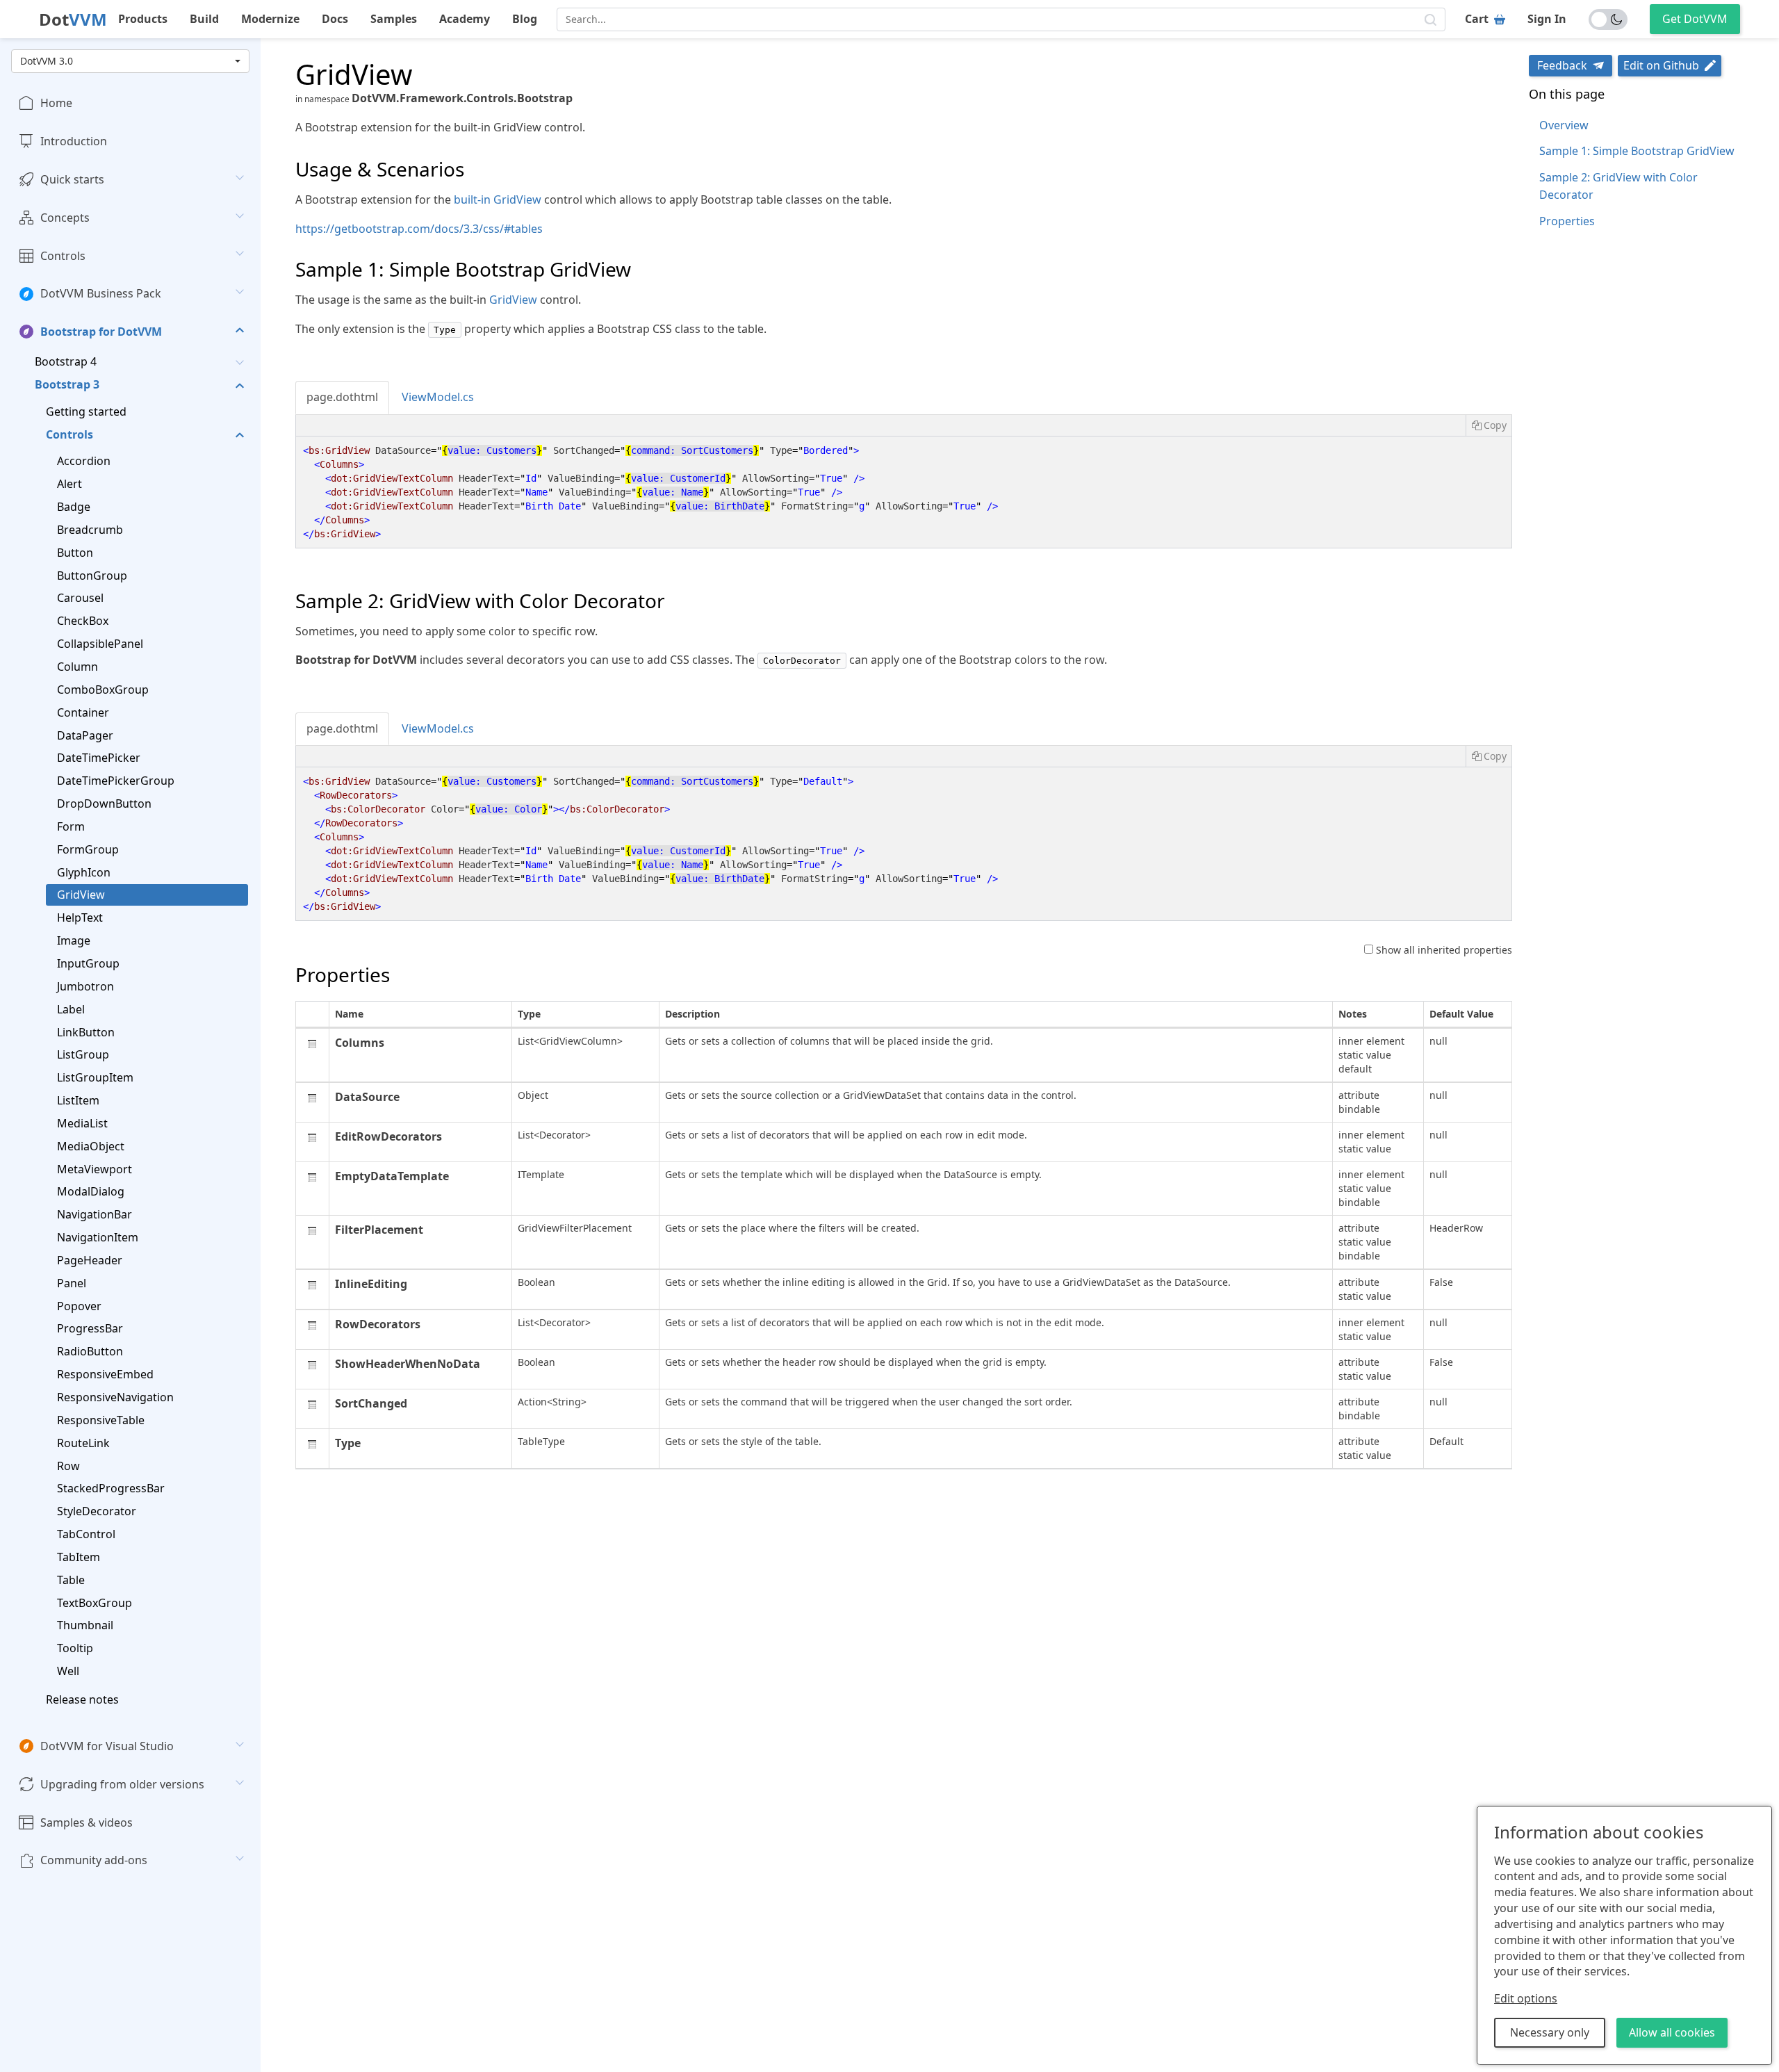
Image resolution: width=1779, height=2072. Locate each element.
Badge (74, 507)
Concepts (65, 218)
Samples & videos (87, 1822)
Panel (72, 1283)
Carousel (80, 598)
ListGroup (83, 1054)
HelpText (80, 917)
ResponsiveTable (101, 1420)
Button (75, 553)
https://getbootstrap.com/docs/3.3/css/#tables (419, 229)
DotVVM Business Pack (101, 293)
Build (204, 19)
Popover (79, 1306)
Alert (69, 484)
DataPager (85, 735)
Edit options (1526, 1998)
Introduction (74, 141)
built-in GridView (498, 199)
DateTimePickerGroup (116, 781)
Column (77, 667)
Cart (1477, 19)
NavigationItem (98, 1237)
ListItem (78, 1100)
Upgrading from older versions (122, 1784)
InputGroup (88, 963)
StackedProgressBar (111, 1488)
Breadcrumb (90, 530)
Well (68, 1671)
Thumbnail (85, 1625)
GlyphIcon (84, 872)
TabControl (86, 1534)
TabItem (79, 1557)
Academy (465, 19)
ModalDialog (91, 1191)
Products (143, 19)
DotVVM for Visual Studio (107, 1746)
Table (71, 1580)
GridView (81, 895)
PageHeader (90, 1260)
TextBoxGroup (95, 1602)
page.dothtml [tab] (342, 397)
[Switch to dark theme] (1608, 19)
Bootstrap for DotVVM (101, 332)
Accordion (84, 461)
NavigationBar (95, 1214)
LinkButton (86, 1031)
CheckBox (83, 621)
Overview (1564, 125)
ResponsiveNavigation (115, 1397)
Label (71, 1009)
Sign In (1547, 19)
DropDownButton (104, 803)
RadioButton (90, 1351)
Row (68, 1465)
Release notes (82, 1699)
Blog (525, 19)
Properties (1567, 221)
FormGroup (88, 849)
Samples (394, 19)
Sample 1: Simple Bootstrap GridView (1637, 151)
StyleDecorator (97, 1511)
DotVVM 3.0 (47, 61)
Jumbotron (85, 986)
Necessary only (1550, 2032)
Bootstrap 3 (67, 384)
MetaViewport (95, 1168)
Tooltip (75, 1648)
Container (83, 712)
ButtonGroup (92, 576)
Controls (63, 255)
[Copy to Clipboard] (1489, 425)
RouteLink (83, 1443)
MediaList (82, 1123)
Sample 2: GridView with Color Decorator (1618, 186)
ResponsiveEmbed (105, 1374)
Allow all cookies (1672, 2032)
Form (71, 826)
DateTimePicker (99, 758)
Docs (335, 19)
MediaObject (91, 1146)
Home (56, 103)
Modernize (270, 19)
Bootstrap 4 (66, 361)
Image (74, 940)
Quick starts (72, 179)
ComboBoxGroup (103, 690)
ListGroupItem (95, 1077)
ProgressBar (90, 1328)
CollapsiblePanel (100, 644)
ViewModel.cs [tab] (438, 397)
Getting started (86, 411)
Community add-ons (94, 1860)
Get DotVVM (1695, 19)
